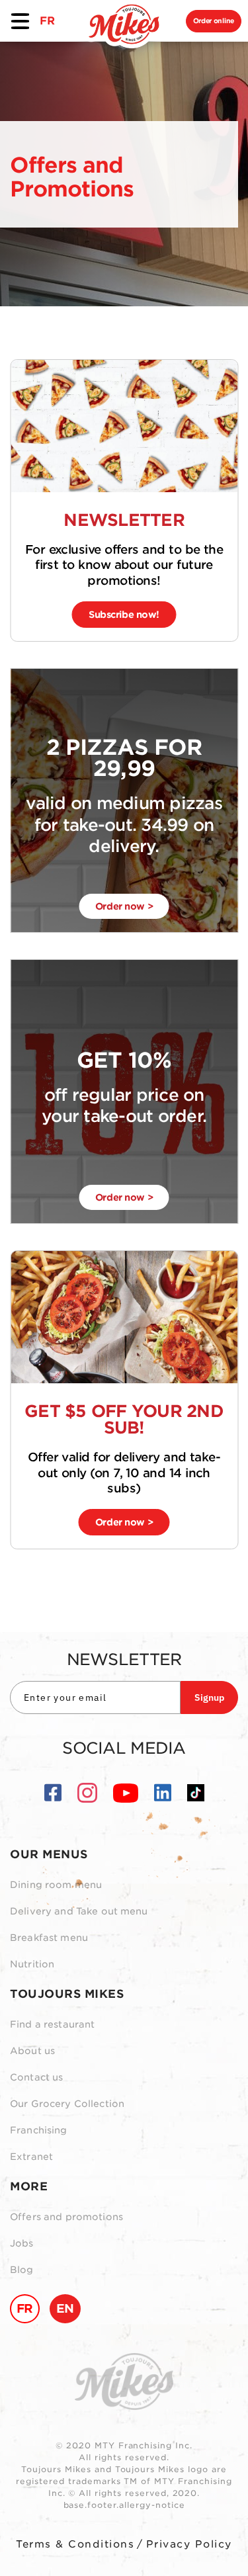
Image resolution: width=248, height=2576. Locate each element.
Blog (22, 2270)
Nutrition (32, 1964)
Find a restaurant (52, 2024)
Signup (209, 1697)
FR (47, 21)
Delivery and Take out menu (79, 1911)
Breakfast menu (49, 1938)
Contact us (36, 2077)
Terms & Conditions (75, 2544)
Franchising (39, 2130)
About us (32, 2051)
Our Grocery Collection (67, 2104)
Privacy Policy (189, 2544)
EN (65, 2308)
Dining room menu (56, 1885)
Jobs (22, 2243)
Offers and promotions (66, 2217)
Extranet (31, 2157)
